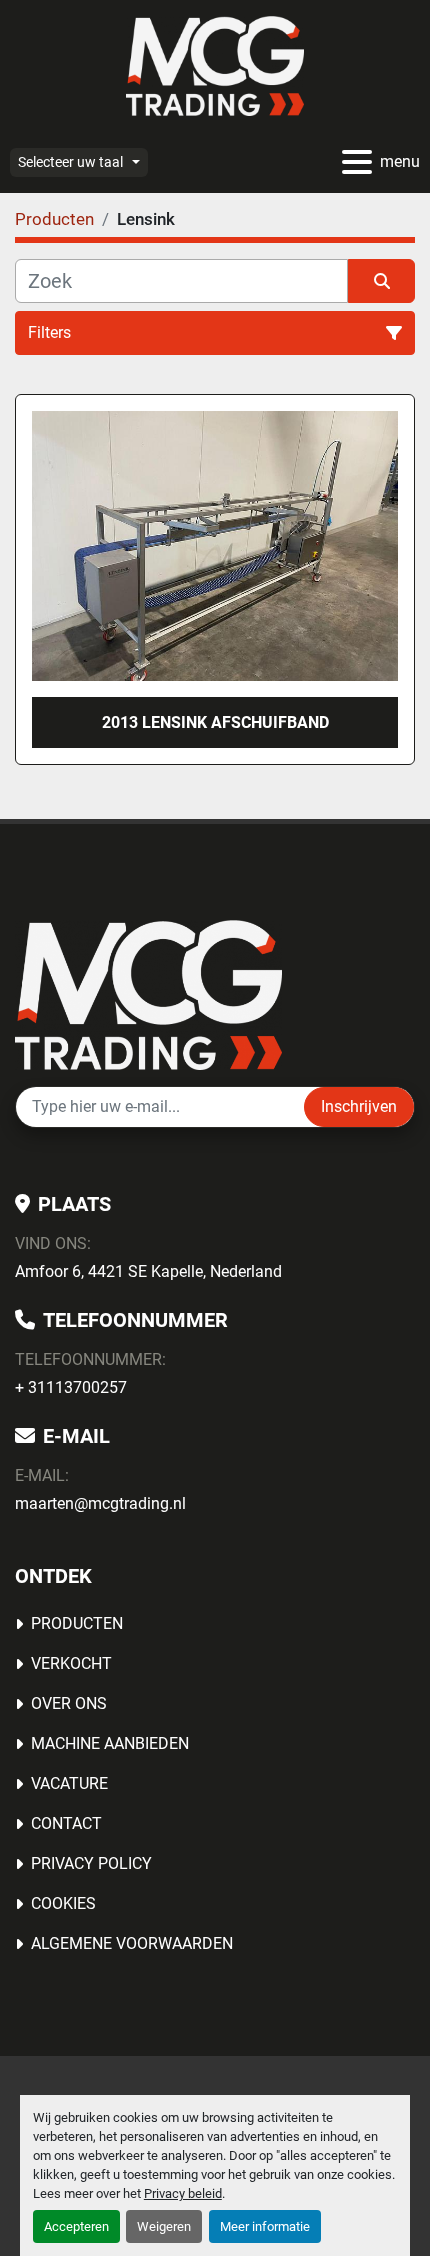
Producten (77, 1623)
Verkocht (71, 1663)
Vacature (69, 1783)
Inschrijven (359, 1106)
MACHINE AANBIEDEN (110, 1743)
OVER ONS (69, 1703)
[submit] (381, 281)
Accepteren (76, 2226)
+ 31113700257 (71, 1387)
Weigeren (164, 2226)
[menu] (357, 162)
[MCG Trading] (148, 994)
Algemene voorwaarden (132, 1943)
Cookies (63, 1903)
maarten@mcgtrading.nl (100, 1503)
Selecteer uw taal (70, 162)
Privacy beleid (183, 2193)
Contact (66, 1823)
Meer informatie (265, 2226)
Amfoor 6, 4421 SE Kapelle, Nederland (148, 1271)
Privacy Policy (91, 1863)
